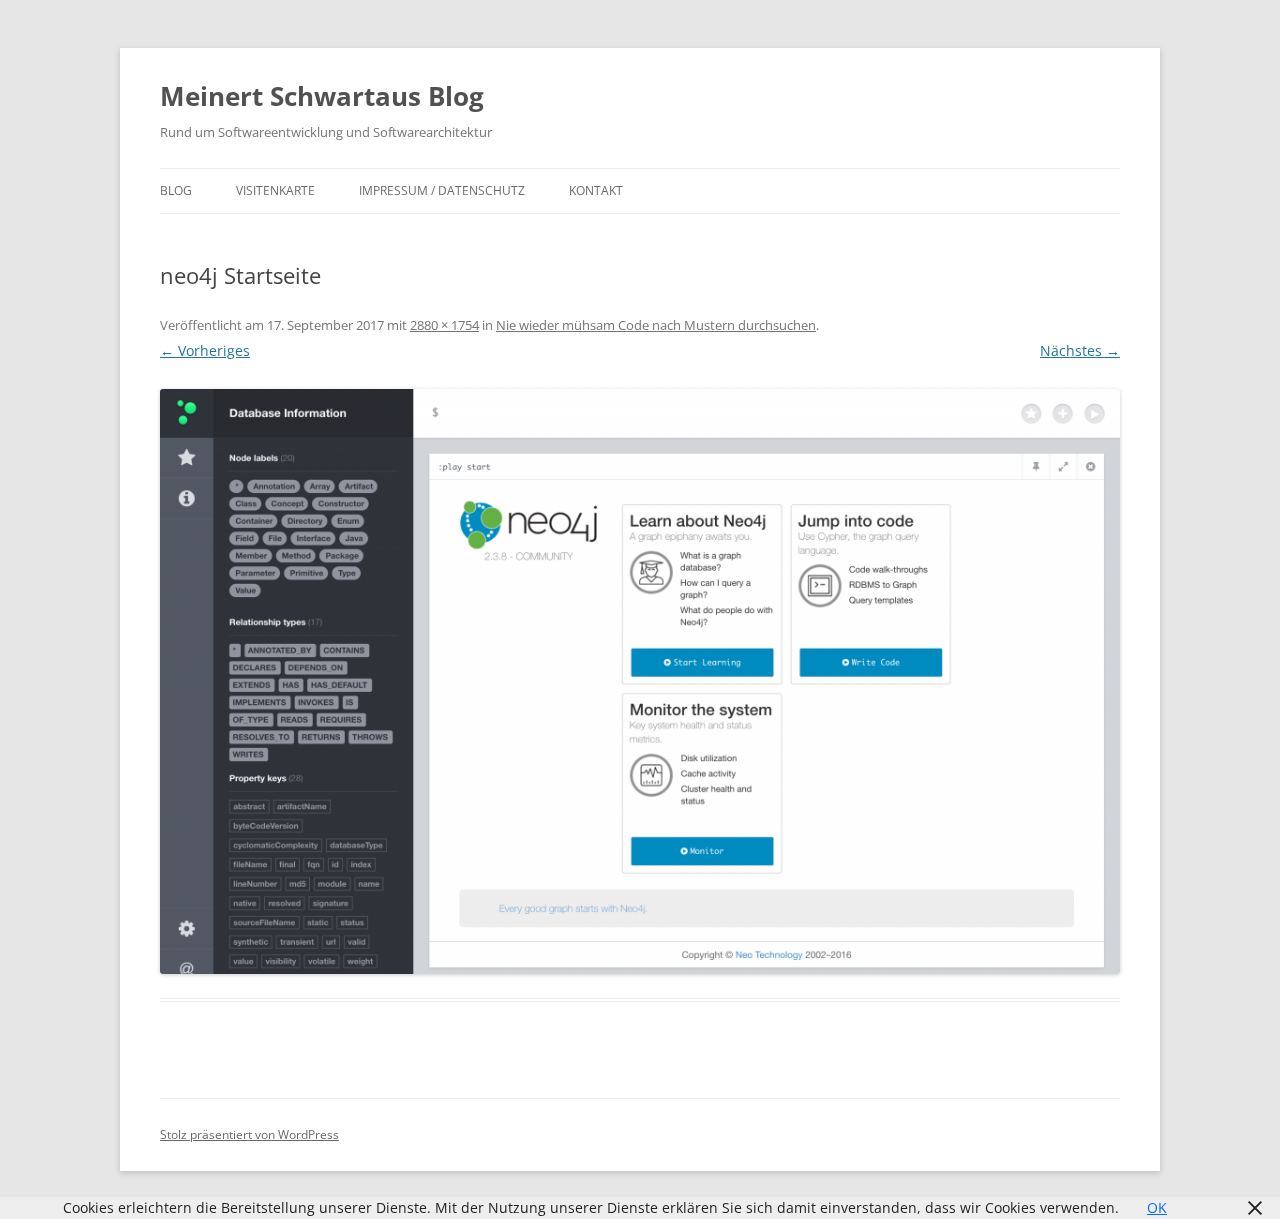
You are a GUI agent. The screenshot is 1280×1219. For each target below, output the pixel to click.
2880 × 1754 (444, 325)
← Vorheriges (205, 350)
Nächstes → (1080, 350)
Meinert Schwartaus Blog (322, 96)
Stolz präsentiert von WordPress (249, 1134)
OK (1157, 1207)
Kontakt (596, 190)
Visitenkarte (275, 190)
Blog (176, 190)
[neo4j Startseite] (640, 681)
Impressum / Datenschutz (442, 190)
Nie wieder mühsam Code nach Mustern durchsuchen (656, 325)
